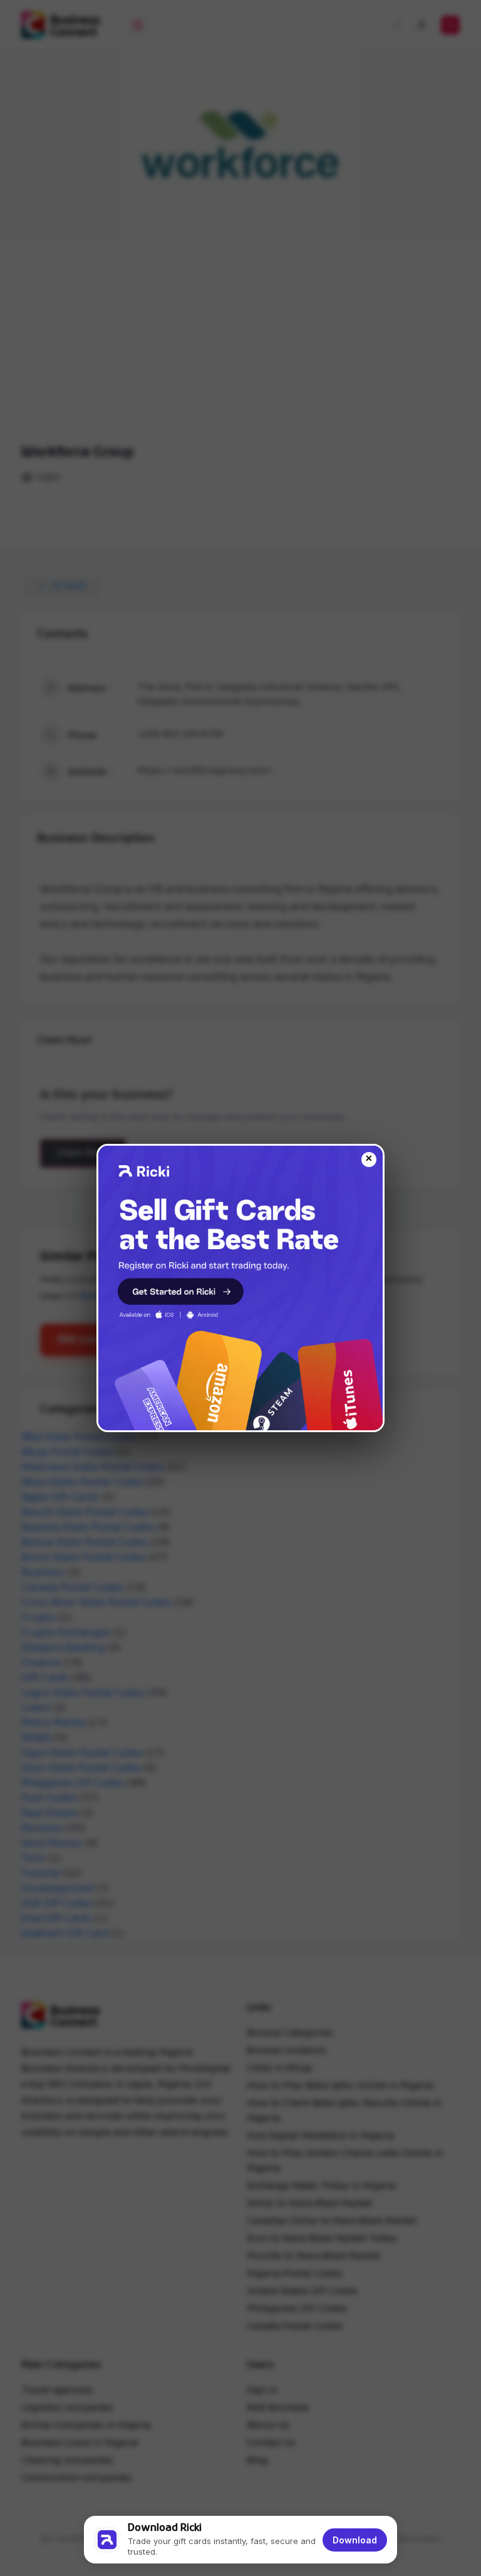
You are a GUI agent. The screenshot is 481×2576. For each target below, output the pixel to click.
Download (355, 2540)
